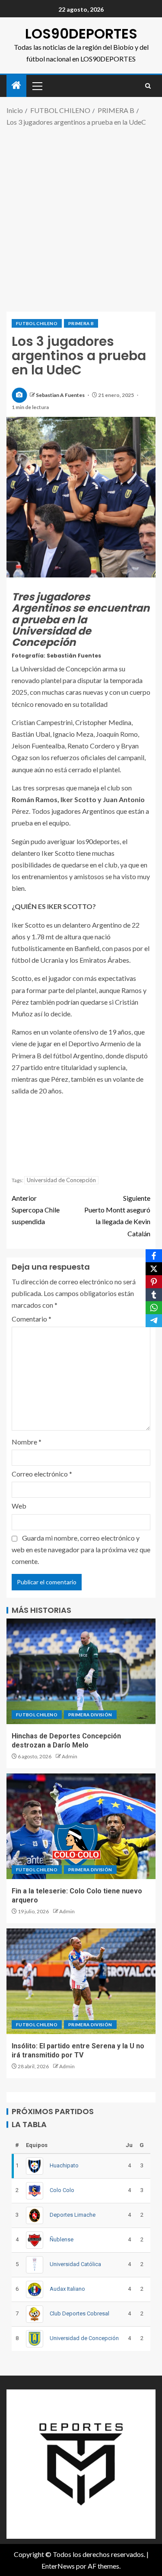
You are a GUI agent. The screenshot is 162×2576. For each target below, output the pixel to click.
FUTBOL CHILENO (37, 323)
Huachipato (64, 2165)
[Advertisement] (81, 218)
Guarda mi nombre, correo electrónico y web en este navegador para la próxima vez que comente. (81, 1549)
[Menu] (37, 86)
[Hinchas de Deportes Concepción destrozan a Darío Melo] (81, 1671)
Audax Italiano (67, 2289)
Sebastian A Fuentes (61, 395)
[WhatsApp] (154, 1308)
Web (19, 1506)
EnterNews (58, 2566)
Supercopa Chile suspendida (36, 1210)
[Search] (148, 86)
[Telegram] (154, 1321)
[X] (154, 1269)
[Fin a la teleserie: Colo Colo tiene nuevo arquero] (81, 1826)
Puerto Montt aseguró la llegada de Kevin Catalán (117, 1216)
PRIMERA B (81, 323)
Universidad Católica (75, 2264)
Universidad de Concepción (61, 1180)
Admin (70, 1756)
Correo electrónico (42, 1474)
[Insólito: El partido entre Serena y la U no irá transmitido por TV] (81, 1981)
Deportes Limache (73, 2215)
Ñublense (62, 2239)
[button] (37, 86)
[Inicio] (16, 85)
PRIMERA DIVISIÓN (90, 1715)
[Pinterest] (154, 1282)
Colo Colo (62, 2190)
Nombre (27, 1442)
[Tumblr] (154, 1295)
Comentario (32, 1319)
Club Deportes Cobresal (79, 2313)
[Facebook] (154, 1256)
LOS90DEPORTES (81, 34)
